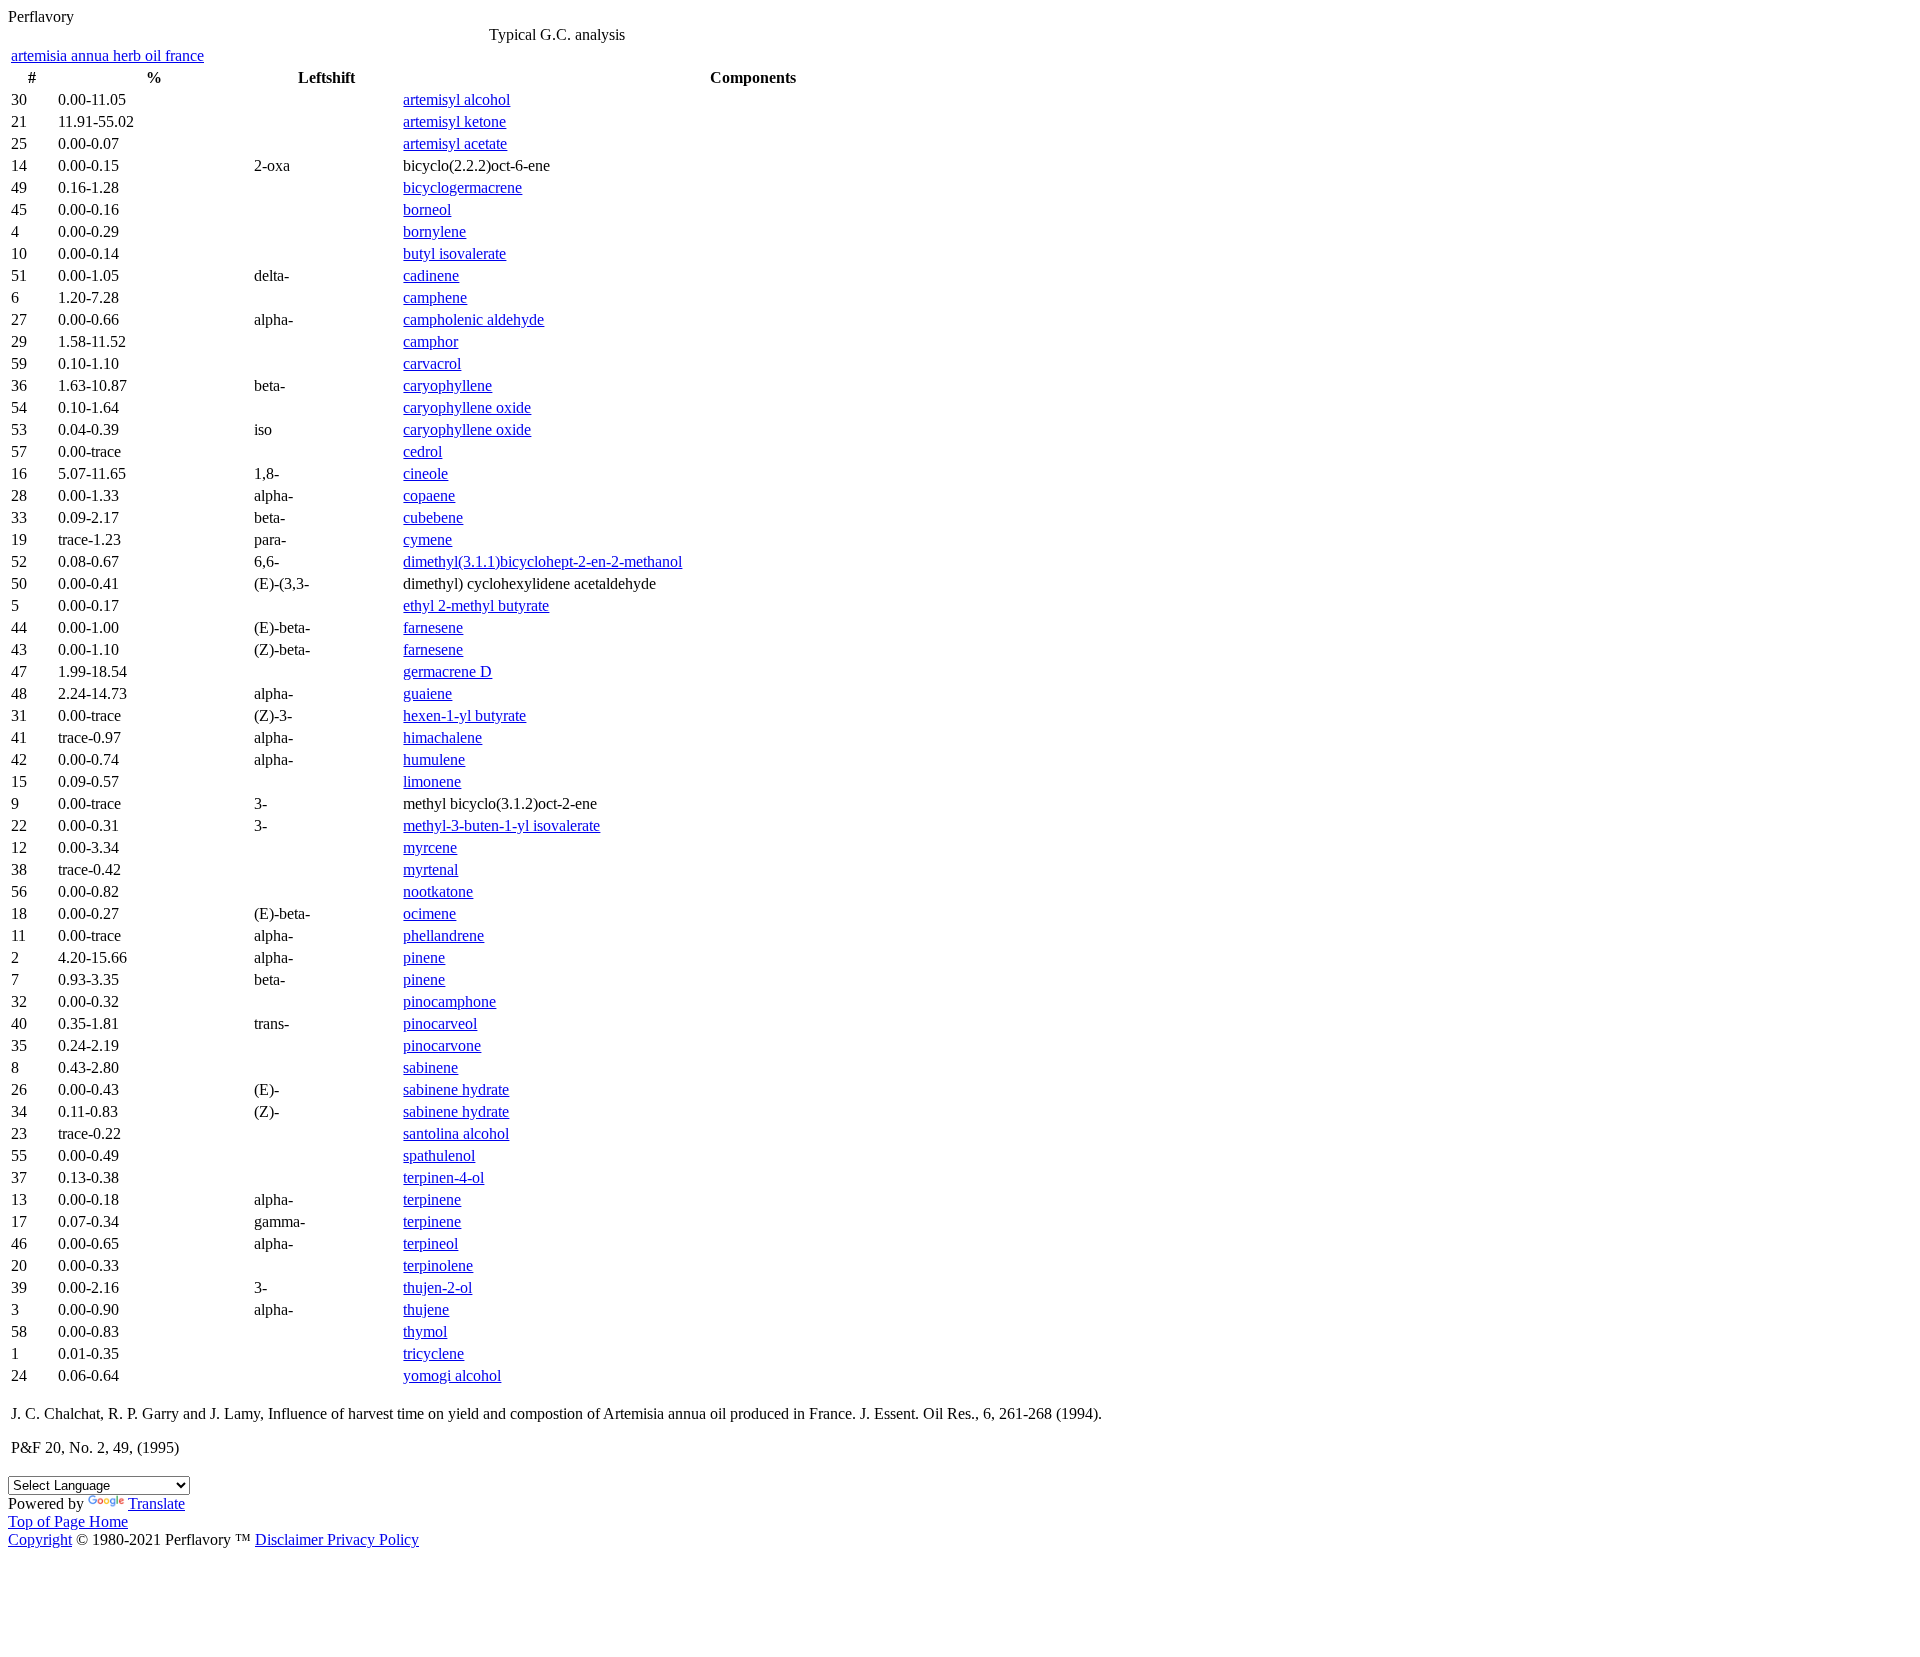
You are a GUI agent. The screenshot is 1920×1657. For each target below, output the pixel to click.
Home (108, 1521)
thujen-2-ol (437, 1287)
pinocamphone (449, 1001)
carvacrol (432, 363)
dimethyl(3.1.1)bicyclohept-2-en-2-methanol (542, 561)
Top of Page (48, 1521)
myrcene (430, 847)
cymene (427, 539)
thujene (426, 1309)
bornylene (434, 231)
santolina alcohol (456, 1133)
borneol (427, 209)
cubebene (433, 517)
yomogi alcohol (452, 1375)
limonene (432, 781)
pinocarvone (442, 1045)
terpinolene (438, 1265)
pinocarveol (440, 1023)
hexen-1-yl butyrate (464, 715)
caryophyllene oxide (467, 407)
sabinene (430, 1067)
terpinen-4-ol (443, 1177)
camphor (430, 341)
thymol (425, 1331)
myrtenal (430, 869)
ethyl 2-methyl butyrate (476, 605)
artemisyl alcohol (456, 99)
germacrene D (447, 671)
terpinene (432, 1199)
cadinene (431, 275)
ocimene (429, 913)
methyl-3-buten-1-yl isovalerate (501, 825)
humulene (434, 759)
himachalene (442, 737)
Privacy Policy (371, 1539)
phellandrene (443, 935)
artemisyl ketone (454, 121)
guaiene (427, 693)
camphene (435, 297)
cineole (425, 473)
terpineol (430, 1243)
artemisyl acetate (455, 143)
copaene (429, 495)
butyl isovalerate (454, 253)
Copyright (40, 1539)
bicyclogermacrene (462, 187)
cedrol (422, 451)
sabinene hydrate (456, 1089)
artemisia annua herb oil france (107, 55)
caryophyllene (447, 385)
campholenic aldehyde (473, 319)
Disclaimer (289, 1539)
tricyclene (433, 1353)
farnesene (433, 627)
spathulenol (439, 1155)
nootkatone (438, 891)
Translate (156, 1503)
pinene (424, 957)
